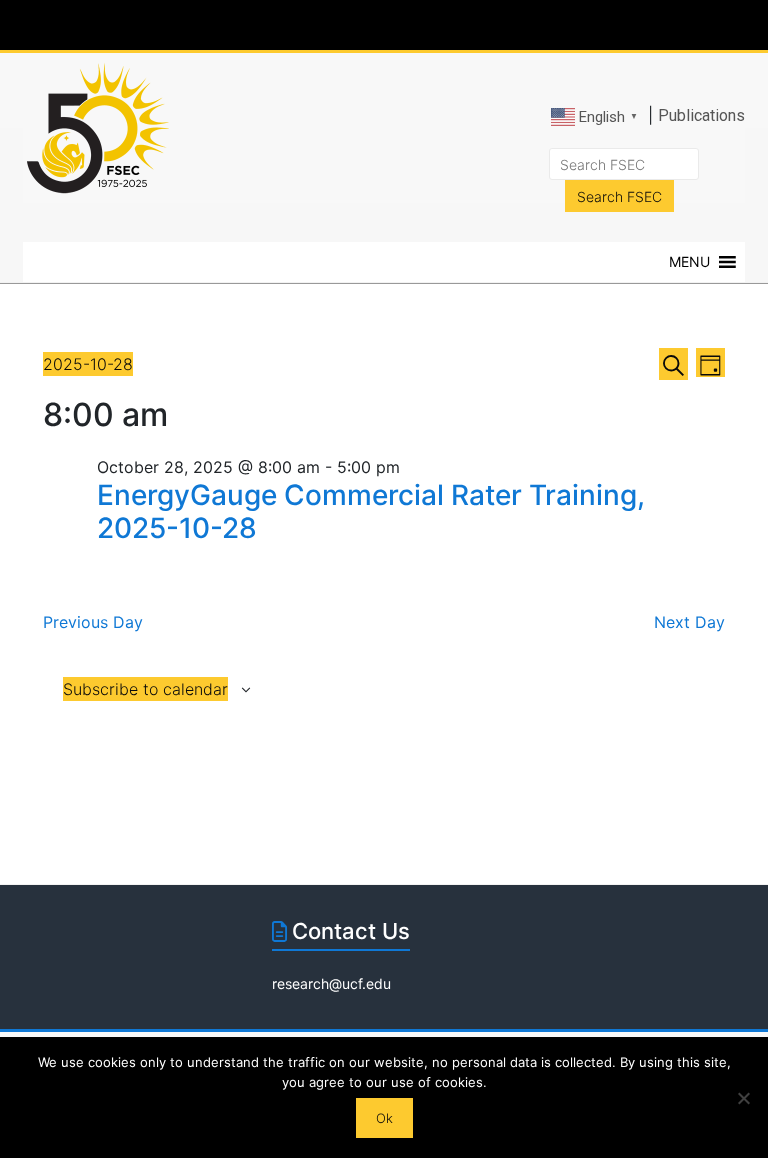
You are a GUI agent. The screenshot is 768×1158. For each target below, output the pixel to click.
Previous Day (93, 622)
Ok (384, 1118)
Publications (701, 115)
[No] (743, 1098)
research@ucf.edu (331, 983)
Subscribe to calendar (145, 689)
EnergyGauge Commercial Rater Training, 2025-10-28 (371, 512)
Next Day (689, 622)
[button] (689, 262)
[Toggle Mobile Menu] (724, 23)
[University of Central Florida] (172, 24)
